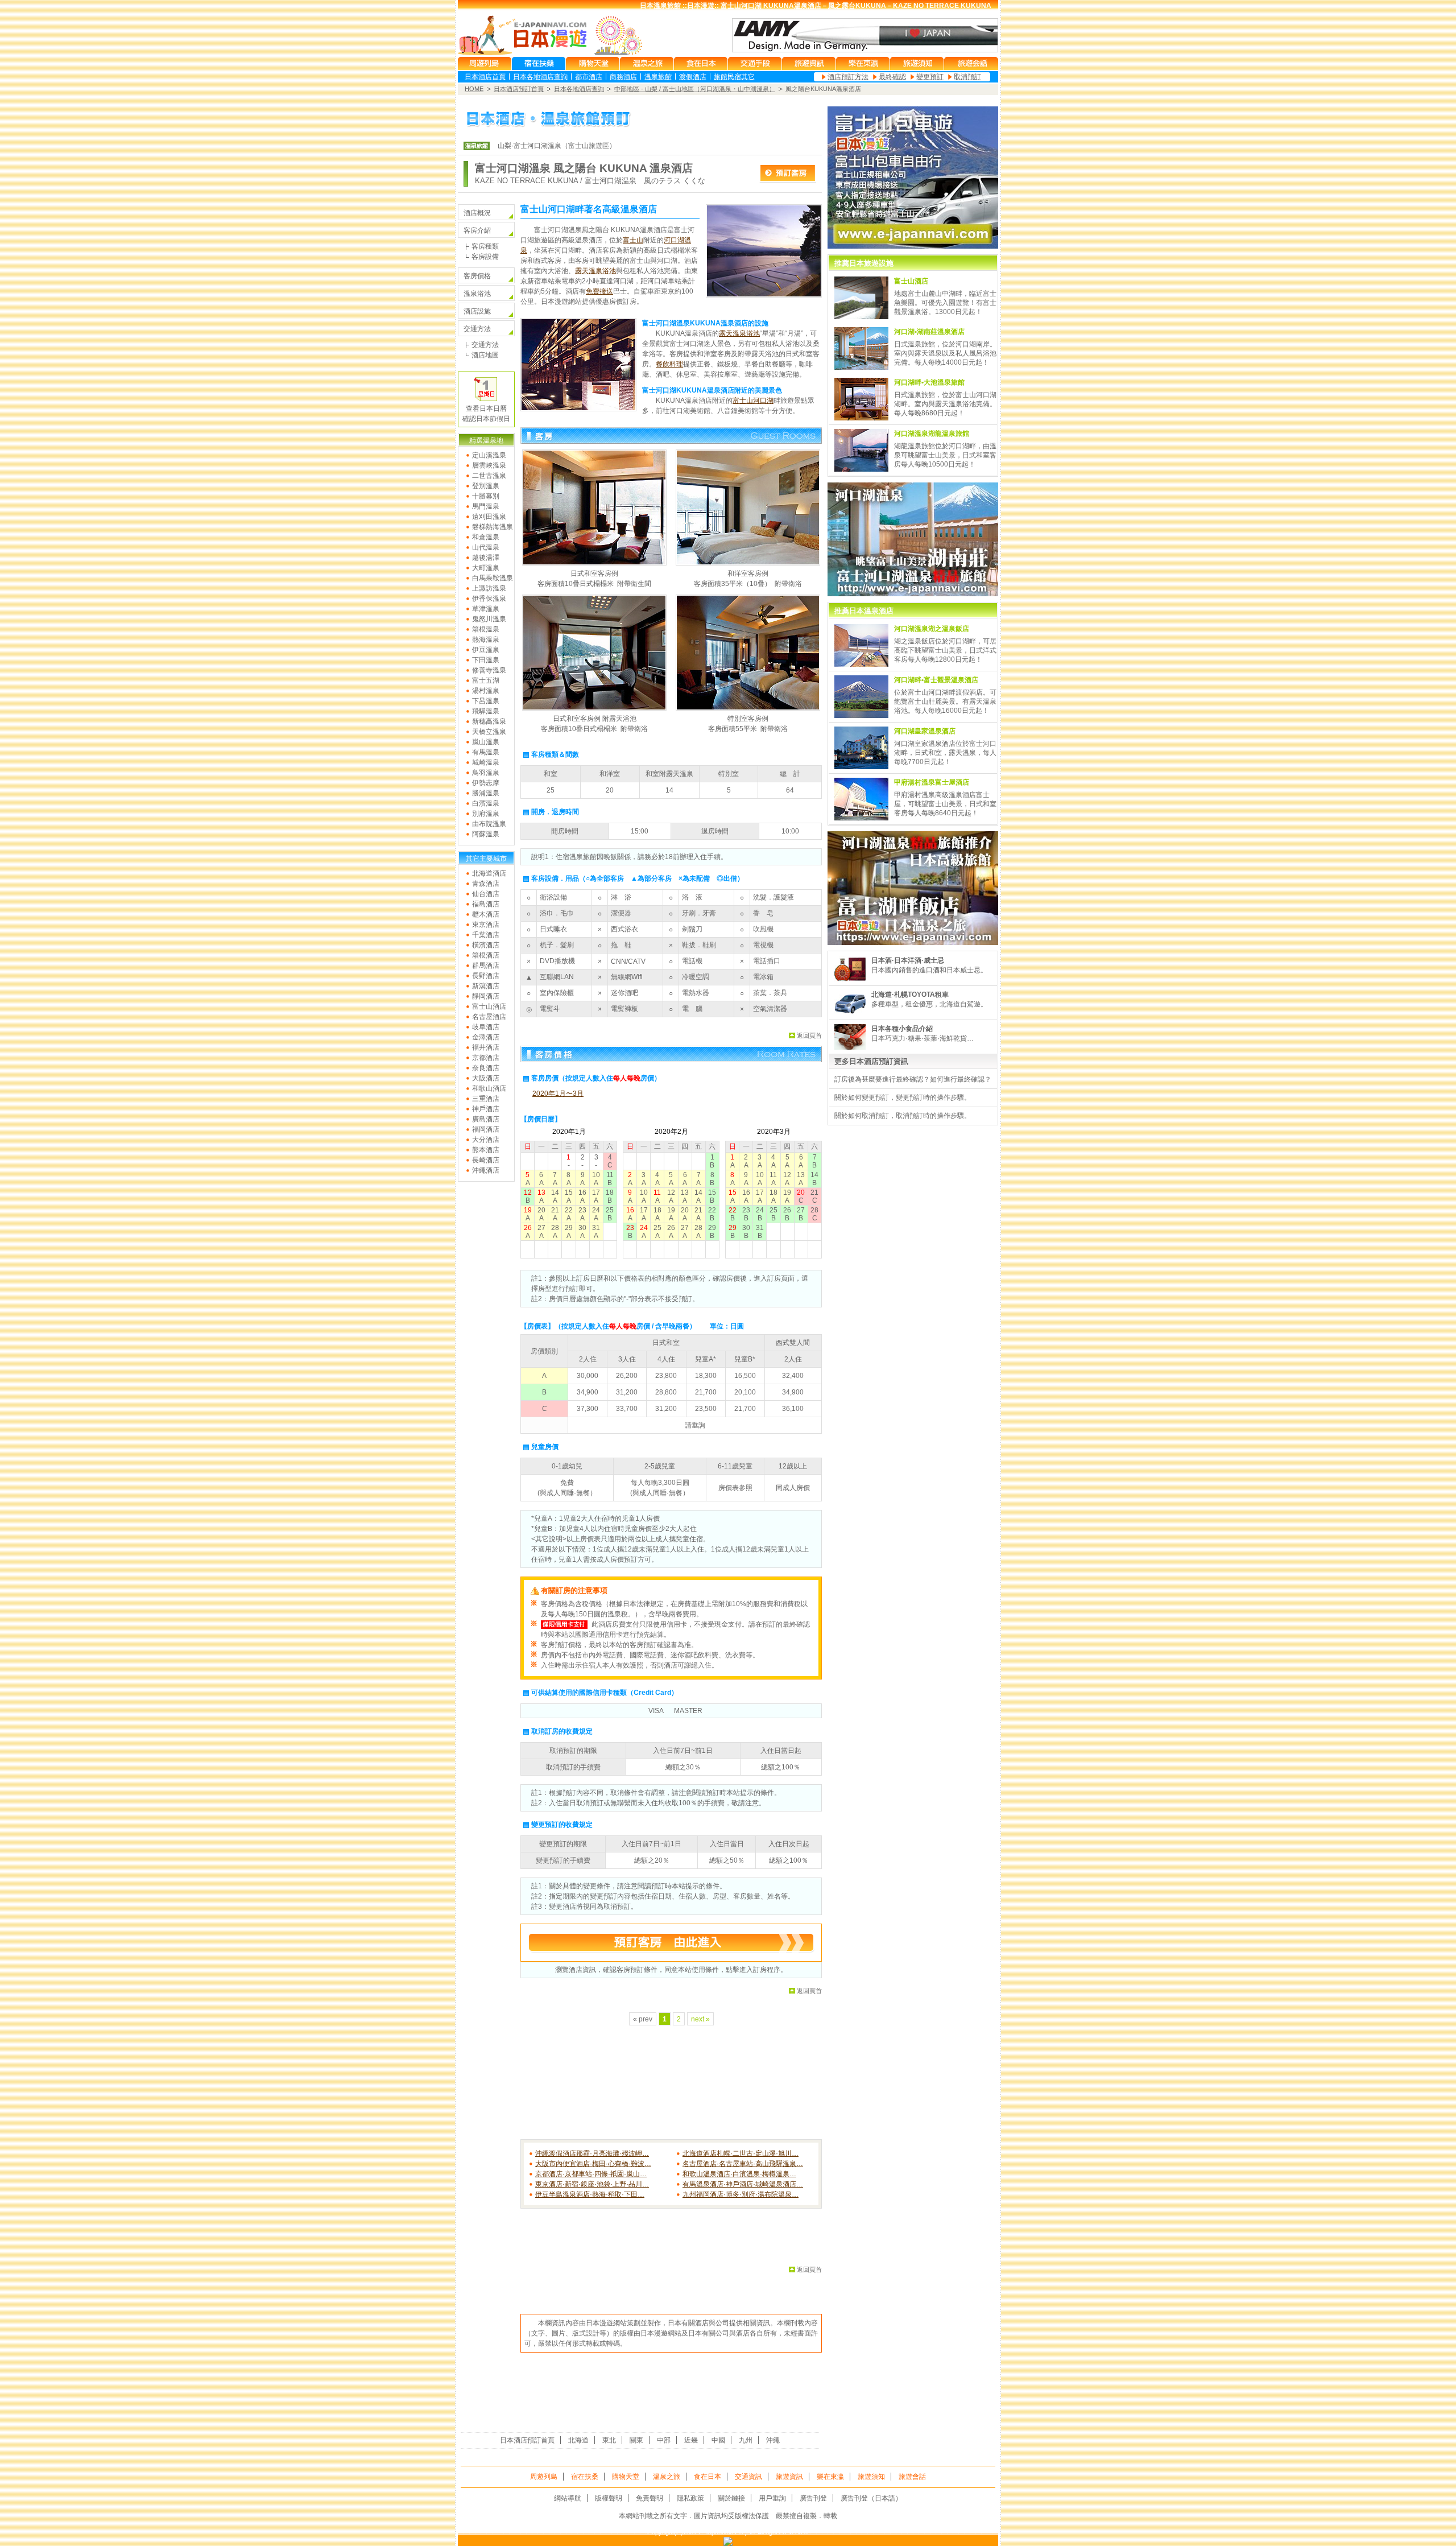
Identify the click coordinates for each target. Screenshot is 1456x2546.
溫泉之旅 (667, 2477)
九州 (746, 2440)
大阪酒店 (486, 1078)
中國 (718, 2440)
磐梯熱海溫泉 (493, 527)
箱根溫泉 (486, 629)
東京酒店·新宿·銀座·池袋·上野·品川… (592, 2184)
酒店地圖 (485, 355)
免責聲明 (650, 2498)
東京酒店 (486, 925)
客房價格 (477, 276)
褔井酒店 (486, 1047)
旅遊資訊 (789, 2477)
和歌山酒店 (489, 1088)
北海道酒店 (489, 873)
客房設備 (485, 257)
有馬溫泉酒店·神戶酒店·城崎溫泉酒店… (743, 2184)
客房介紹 (477, 230)
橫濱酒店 (486, 945)
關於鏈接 (731, 2498)
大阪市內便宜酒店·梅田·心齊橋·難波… (593, 2164)
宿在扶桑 (585, 2477)
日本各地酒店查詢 (540, 77)
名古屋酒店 (489, 1017)
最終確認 (892, 77)
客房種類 (485, 246)
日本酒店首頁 (485, 77)
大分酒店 (486, 1140)
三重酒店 (486, 1099)
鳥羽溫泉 (486, 773)
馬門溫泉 (486, 506)
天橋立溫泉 (489, 732)
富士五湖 (486, 680)
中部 (664, 2440)
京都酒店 (486, 1058)
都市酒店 (589, 77)
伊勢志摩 (486, 783)
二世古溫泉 (489, 476)
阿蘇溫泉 (486, 834)
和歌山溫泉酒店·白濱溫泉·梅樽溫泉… (739, 2174)
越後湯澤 (486, 558)
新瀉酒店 (486, 986)
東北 (609, 2440)
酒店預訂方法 (848, 77)
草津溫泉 (486, 609)
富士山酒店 (489, 1006)
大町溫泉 (486, 568)
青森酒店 (486, 884)
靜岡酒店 (486, 996)
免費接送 (599, 291)
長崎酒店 (486, 1160)
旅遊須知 (871, 2477)
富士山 (633, 240)
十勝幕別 (486, 496)
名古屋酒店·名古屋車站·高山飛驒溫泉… (743, 2164)
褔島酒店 (486, 904)
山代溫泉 (486, 547)
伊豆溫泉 (486, 650)
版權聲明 (609, 2498)
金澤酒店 (486, 1037)
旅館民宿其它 (734, 77)
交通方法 (477, 329)
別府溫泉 (486, 814)
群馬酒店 (486, 965)
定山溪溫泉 (489, 455)
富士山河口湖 (753, 401)
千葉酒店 (486, 935)
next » (700, 2019)
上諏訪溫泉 (489, 588)
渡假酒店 (693, 77)
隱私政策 (690, 2498)
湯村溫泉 (486, 691)
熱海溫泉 (486, 639)
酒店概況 (477, 213)
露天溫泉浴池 (595, 271)
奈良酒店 (486, 1068)
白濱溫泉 (486, 803)
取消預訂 (967, 77)
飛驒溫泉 (486, 711)
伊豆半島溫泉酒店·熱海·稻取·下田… (590, 2194)
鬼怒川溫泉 (489, 619)
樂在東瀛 (830, 2477)
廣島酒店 (486, 1119)
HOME (474, 89)
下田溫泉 (486, 660)
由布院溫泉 (489, 824)
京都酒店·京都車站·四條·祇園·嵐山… (591, 2174)
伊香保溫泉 (489, 599)
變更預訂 (930, 77)
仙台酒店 (486, 894)
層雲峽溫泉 (489, 465)
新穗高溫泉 (489, 721)
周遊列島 (544, 2477)
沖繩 (773, 2440)
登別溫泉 (486, 486)
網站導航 (568, 2498)
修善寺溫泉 (489, 670)
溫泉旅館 (658, 77)
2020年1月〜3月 (558, 1093)
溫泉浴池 (477, 294)
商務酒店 (623, 77)
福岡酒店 (486, 1129)
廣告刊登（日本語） (871, 2498)
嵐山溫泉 (486, 742)
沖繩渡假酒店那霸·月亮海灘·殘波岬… (592, 2153)
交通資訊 (748, 2477)
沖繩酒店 (486, 1170)
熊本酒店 (486, 1150)
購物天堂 (626, 2477)
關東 (636, 2440)
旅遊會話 (912, 2477)
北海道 (578, 2440)
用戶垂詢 (772, 2498)
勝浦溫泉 (486, 793)
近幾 (691, 2440)
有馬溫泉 (486, 752)
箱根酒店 (486, 955)
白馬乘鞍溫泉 (493, 578)
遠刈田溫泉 (489, 517)
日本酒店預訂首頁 (519, 89)
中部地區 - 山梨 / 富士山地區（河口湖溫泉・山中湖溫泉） (695, 89)
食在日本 (708, 2477)
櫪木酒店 (486, 914)
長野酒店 (486, 976)
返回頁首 (809, 1035)
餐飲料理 (669, 364)
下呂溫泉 (486, 701)
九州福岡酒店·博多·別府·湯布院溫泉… (741, 2194)
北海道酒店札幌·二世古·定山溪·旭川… (741, 2153)
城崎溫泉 (486, 762)
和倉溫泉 (486, 537)
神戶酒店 (486, 1109)
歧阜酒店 (486, 1027)
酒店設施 (477, 311)
